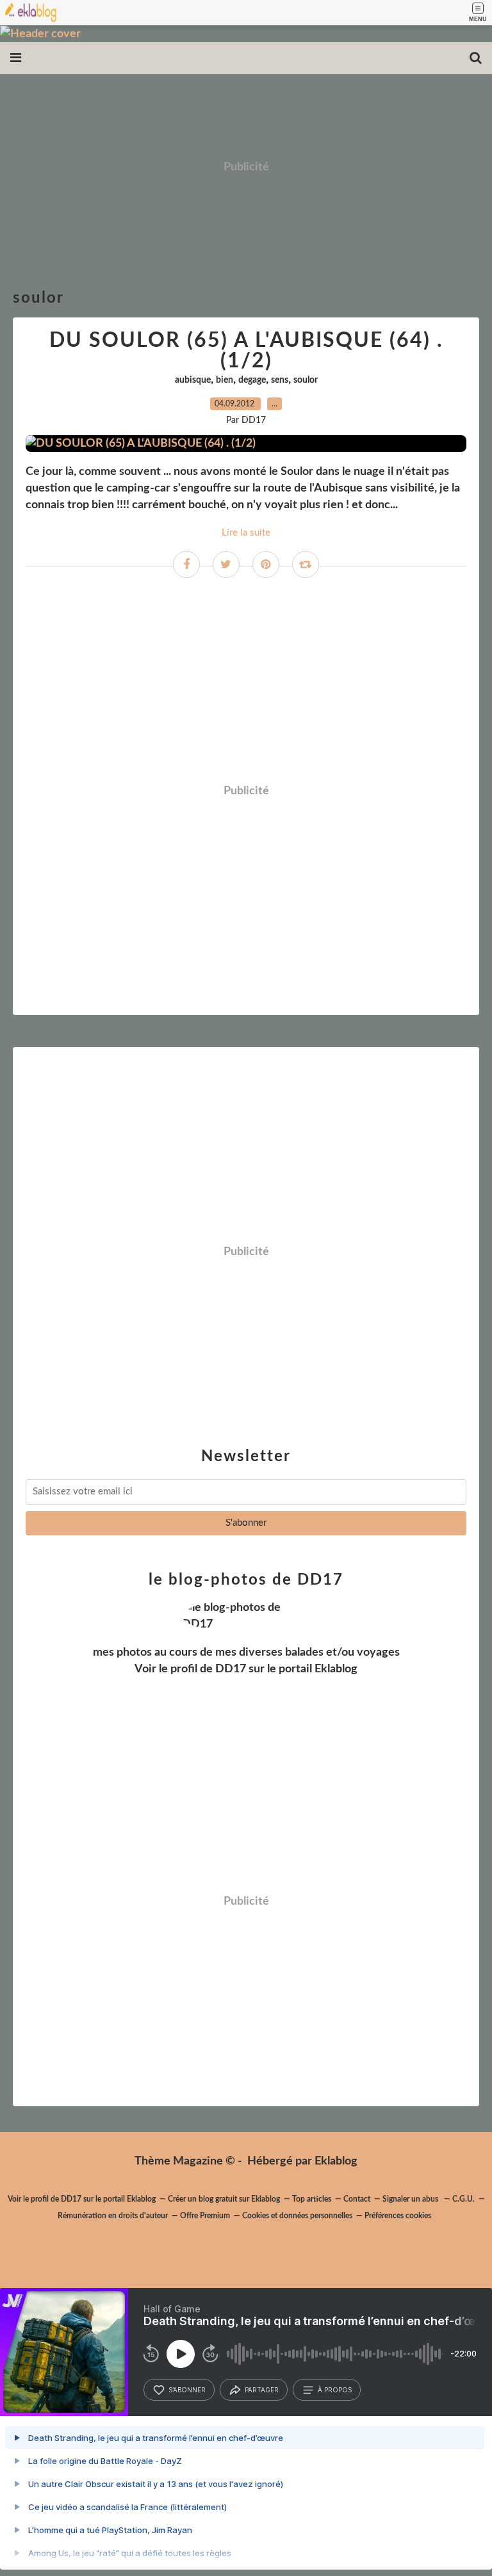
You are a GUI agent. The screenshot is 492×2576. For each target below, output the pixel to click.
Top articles (312, 2199)
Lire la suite (246, 533)
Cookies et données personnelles (297, 2216)
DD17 (231, 1669)
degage (252, 380)
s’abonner (187, 2390)
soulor (306, 380)
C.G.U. (463, 2199)
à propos (335, 2390)
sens (280, 380)
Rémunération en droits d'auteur (113, 2216)
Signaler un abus (411, 2199)
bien (225, 380)
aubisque (193, 380)
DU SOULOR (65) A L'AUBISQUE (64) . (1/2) (246, 351)
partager (262, 2390)
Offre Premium (205, 2216)
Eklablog (336, 2161)
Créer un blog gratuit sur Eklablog (224, 2199)
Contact (357, 2199)
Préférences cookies (398, 2216)
